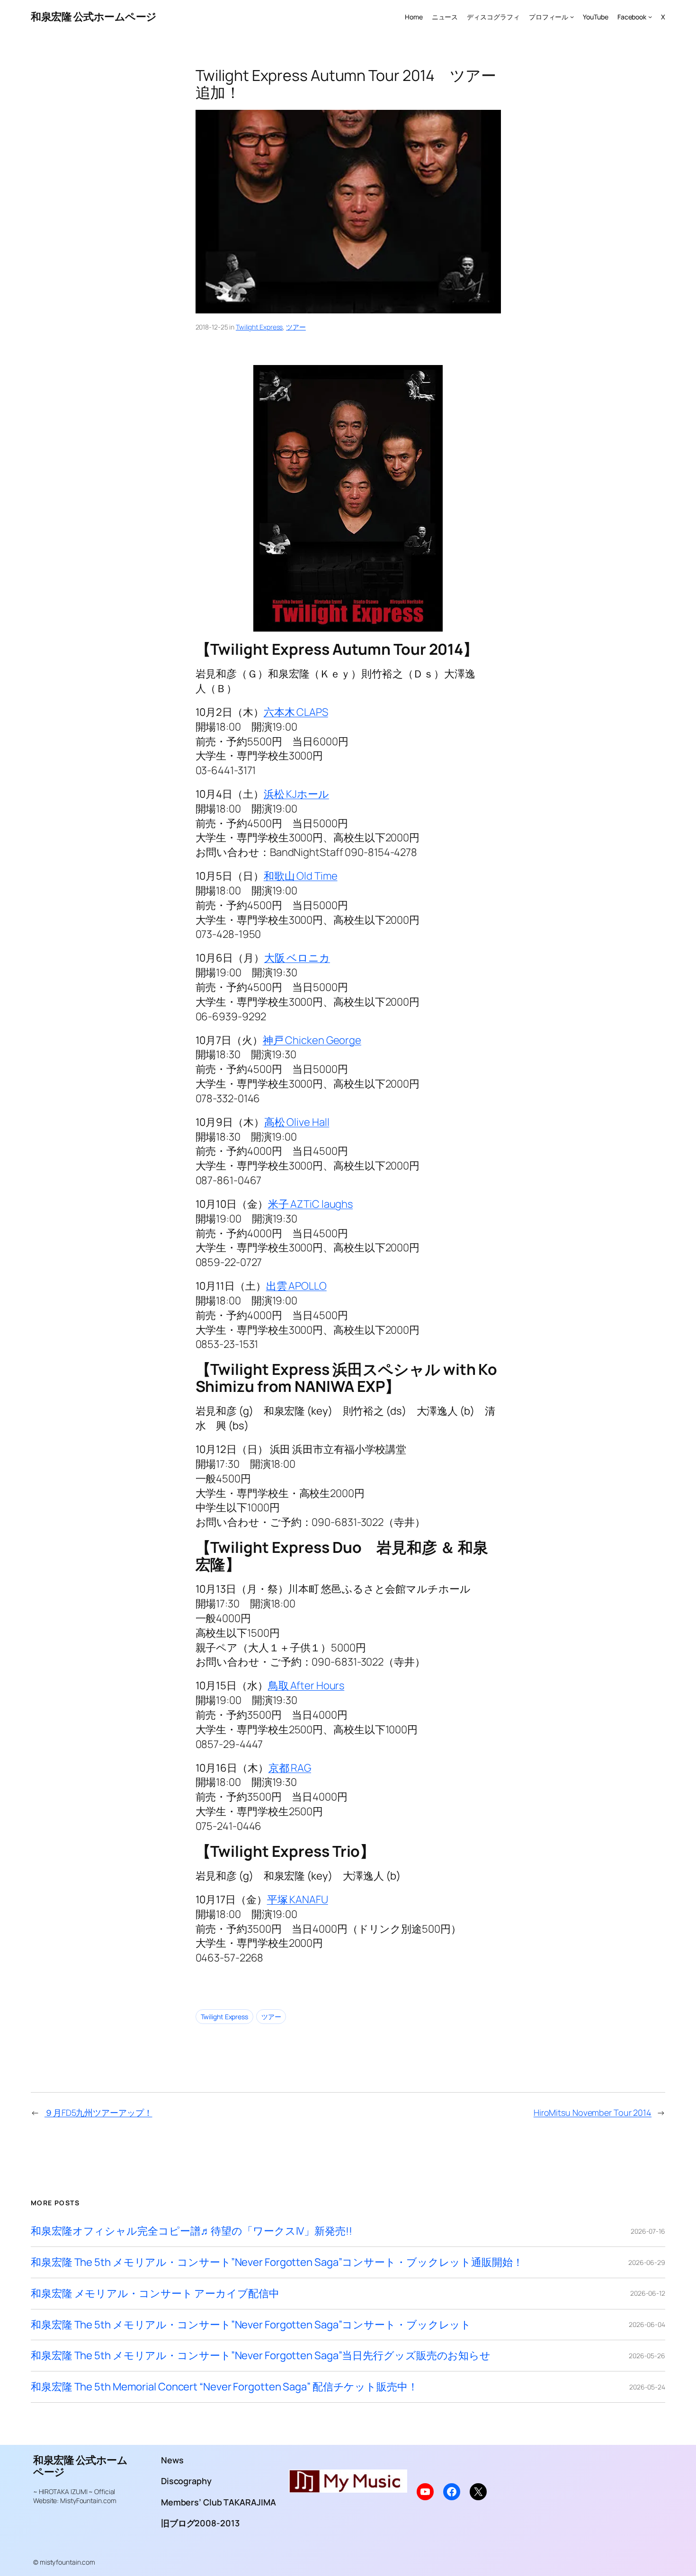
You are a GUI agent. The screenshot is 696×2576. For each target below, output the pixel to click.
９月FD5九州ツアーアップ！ (98, 2112)
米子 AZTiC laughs (311, 1204)
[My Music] (348, 2489)
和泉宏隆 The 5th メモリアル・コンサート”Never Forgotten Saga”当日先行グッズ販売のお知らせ (261, 2356)
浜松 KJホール (296, 794)
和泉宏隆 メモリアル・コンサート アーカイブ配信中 (155, 2294)
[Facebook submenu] (650, 17)
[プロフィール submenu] (572, 17)
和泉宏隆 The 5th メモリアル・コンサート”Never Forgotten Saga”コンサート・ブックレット (251, 2325)
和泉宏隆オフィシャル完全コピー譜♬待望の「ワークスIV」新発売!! (192, 2231)
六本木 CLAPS (296, 712)
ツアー (296, 327)
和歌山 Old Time (301, 876)
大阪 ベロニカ (297, 958)
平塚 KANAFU (298, 1899)
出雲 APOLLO (296, 1286)
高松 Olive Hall (297, 1122)
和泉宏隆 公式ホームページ (94, 17)
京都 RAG (290, 1768)
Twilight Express (259, 327)
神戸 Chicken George (312, 1040)
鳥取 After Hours (306, 1685)
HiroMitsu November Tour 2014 (593, 2112)
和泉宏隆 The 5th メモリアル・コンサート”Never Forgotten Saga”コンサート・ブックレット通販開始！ (277, 2262)
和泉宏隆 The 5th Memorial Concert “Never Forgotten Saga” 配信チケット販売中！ (224, 2387)
